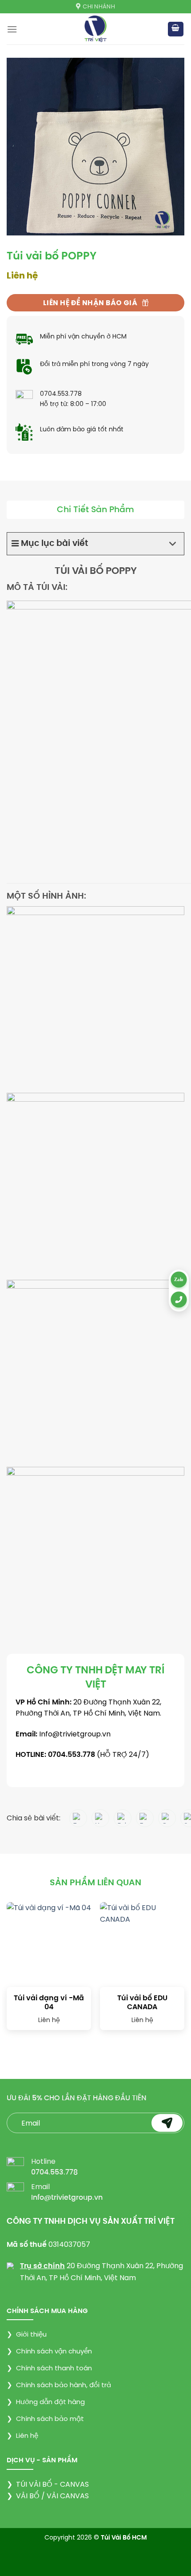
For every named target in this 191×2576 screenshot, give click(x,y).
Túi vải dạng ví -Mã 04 (49, 2003)
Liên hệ (22, 2435)
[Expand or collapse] (173, 544)
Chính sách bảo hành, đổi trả (59, 2385)
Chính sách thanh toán (49, 2368)
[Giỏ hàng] (176, 29)
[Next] (174, 1971)
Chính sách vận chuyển (49, 2351)
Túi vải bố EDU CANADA (142, 2003)
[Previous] (17, 1971)
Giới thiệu (27, 2334)
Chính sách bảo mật (45, 2419)
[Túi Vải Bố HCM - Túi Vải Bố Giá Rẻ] (96, 29)
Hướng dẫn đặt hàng (46, 2402)
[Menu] (12, 29)
